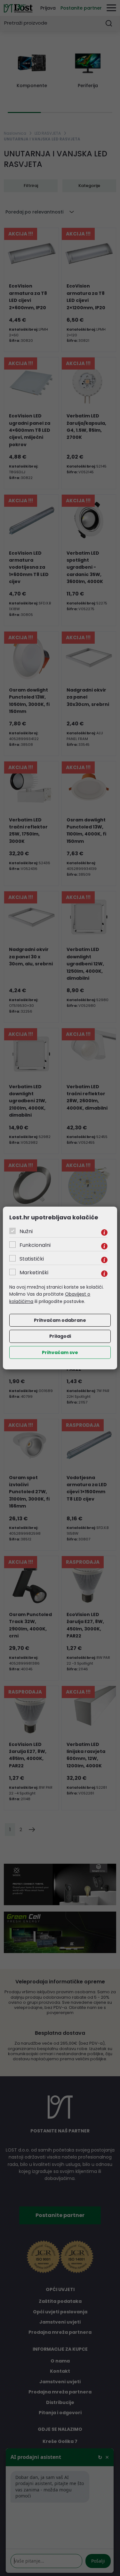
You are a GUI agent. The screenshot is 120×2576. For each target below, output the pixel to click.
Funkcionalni (35, 1245)
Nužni (26, 1231)
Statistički (32, 1259)
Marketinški (34, 1273)
